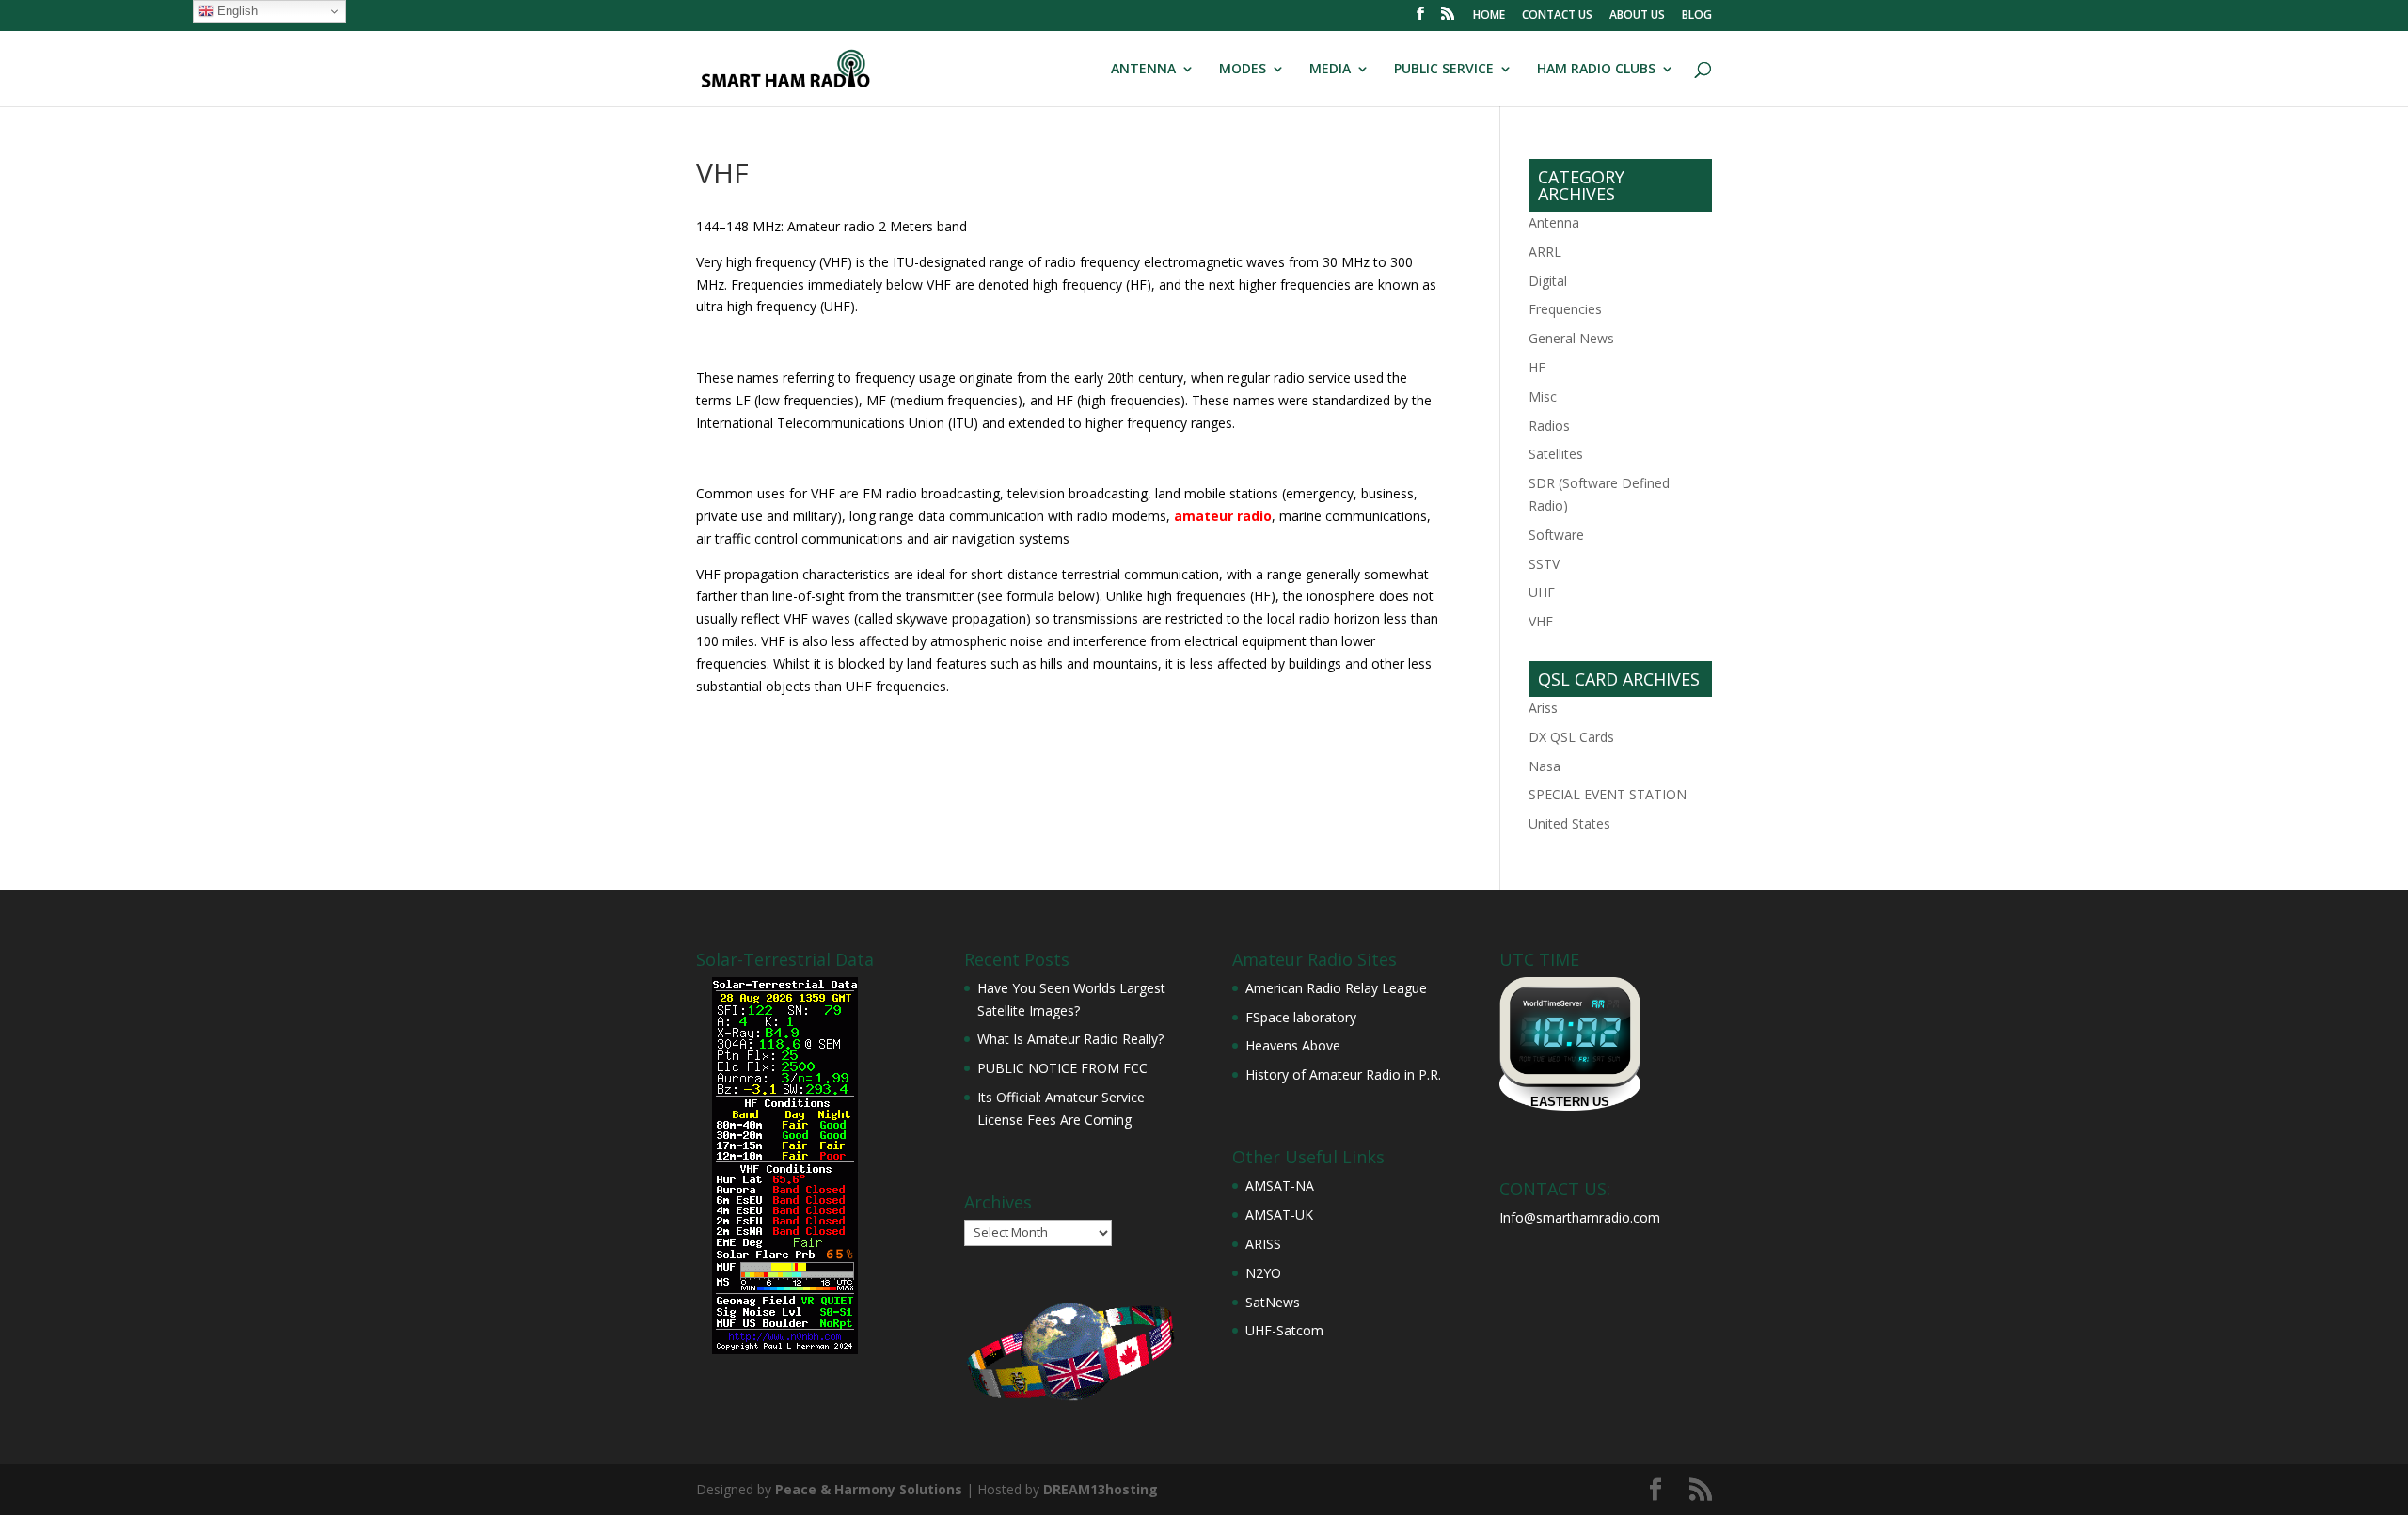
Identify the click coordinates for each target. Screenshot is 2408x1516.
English (236, 11)
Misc (1543, 396)
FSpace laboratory (1301, 1017)
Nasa (1545, 766)
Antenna (1554, 222)
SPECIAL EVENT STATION (1608, 794)
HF (1537, 367)
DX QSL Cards (1571, 737)
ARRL (1545, 252)
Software (1556, 535)
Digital (1548, 281)
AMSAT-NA (1280, 1185)
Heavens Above (1293, 1045)
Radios (1549, 426)
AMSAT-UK (1279, 1215)
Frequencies (1565, 309)
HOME (1489, 16)
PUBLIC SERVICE (1444, 70)
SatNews (1273, 1302)
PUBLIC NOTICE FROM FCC (1062, 1068)
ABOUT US (1637, 16)
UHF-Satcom (1284, 1330)
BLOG (1697, 16)
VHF (1541, 621)
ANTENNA (1143, 70)
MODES (1243, 70)
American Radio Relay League (1336, 988)
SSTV (1544, 564)
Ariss (1543, 708)
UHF (1542, 592)
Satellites (1556, 454)
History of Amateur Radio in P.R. (1343, 1074)
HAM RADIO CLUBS (1596, 70)
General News (1571, 338)
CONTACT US (1557, 16)
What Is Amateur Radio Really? (1070, 1039)
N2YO (1263, 1273)
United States (1569, 823)
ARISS (1263, 1244)
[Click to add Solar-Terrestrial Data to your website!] (785, 1349)
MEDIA (1330, 70)
